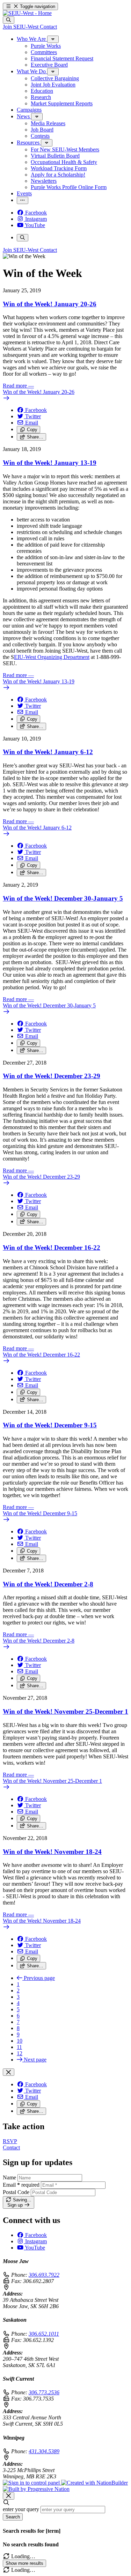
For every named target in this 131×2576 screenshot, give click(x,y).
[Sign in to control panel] (32, 2483)
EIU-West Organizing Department (52, 657)
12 (20, 2053)
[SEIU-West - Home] (27, 13)
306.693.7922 (44, 2275)
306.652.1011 (44, 2334)
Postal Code (16, 2192)
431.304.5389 (44, 2451)
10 (20, 2041)
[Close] (9, 2072)
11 (19, 2047)
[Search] (9, 20)
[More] (53, 39)
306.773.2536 (44, 2392)
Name (9, 2177)
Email (21, 2185)
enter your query (21, 2509)
